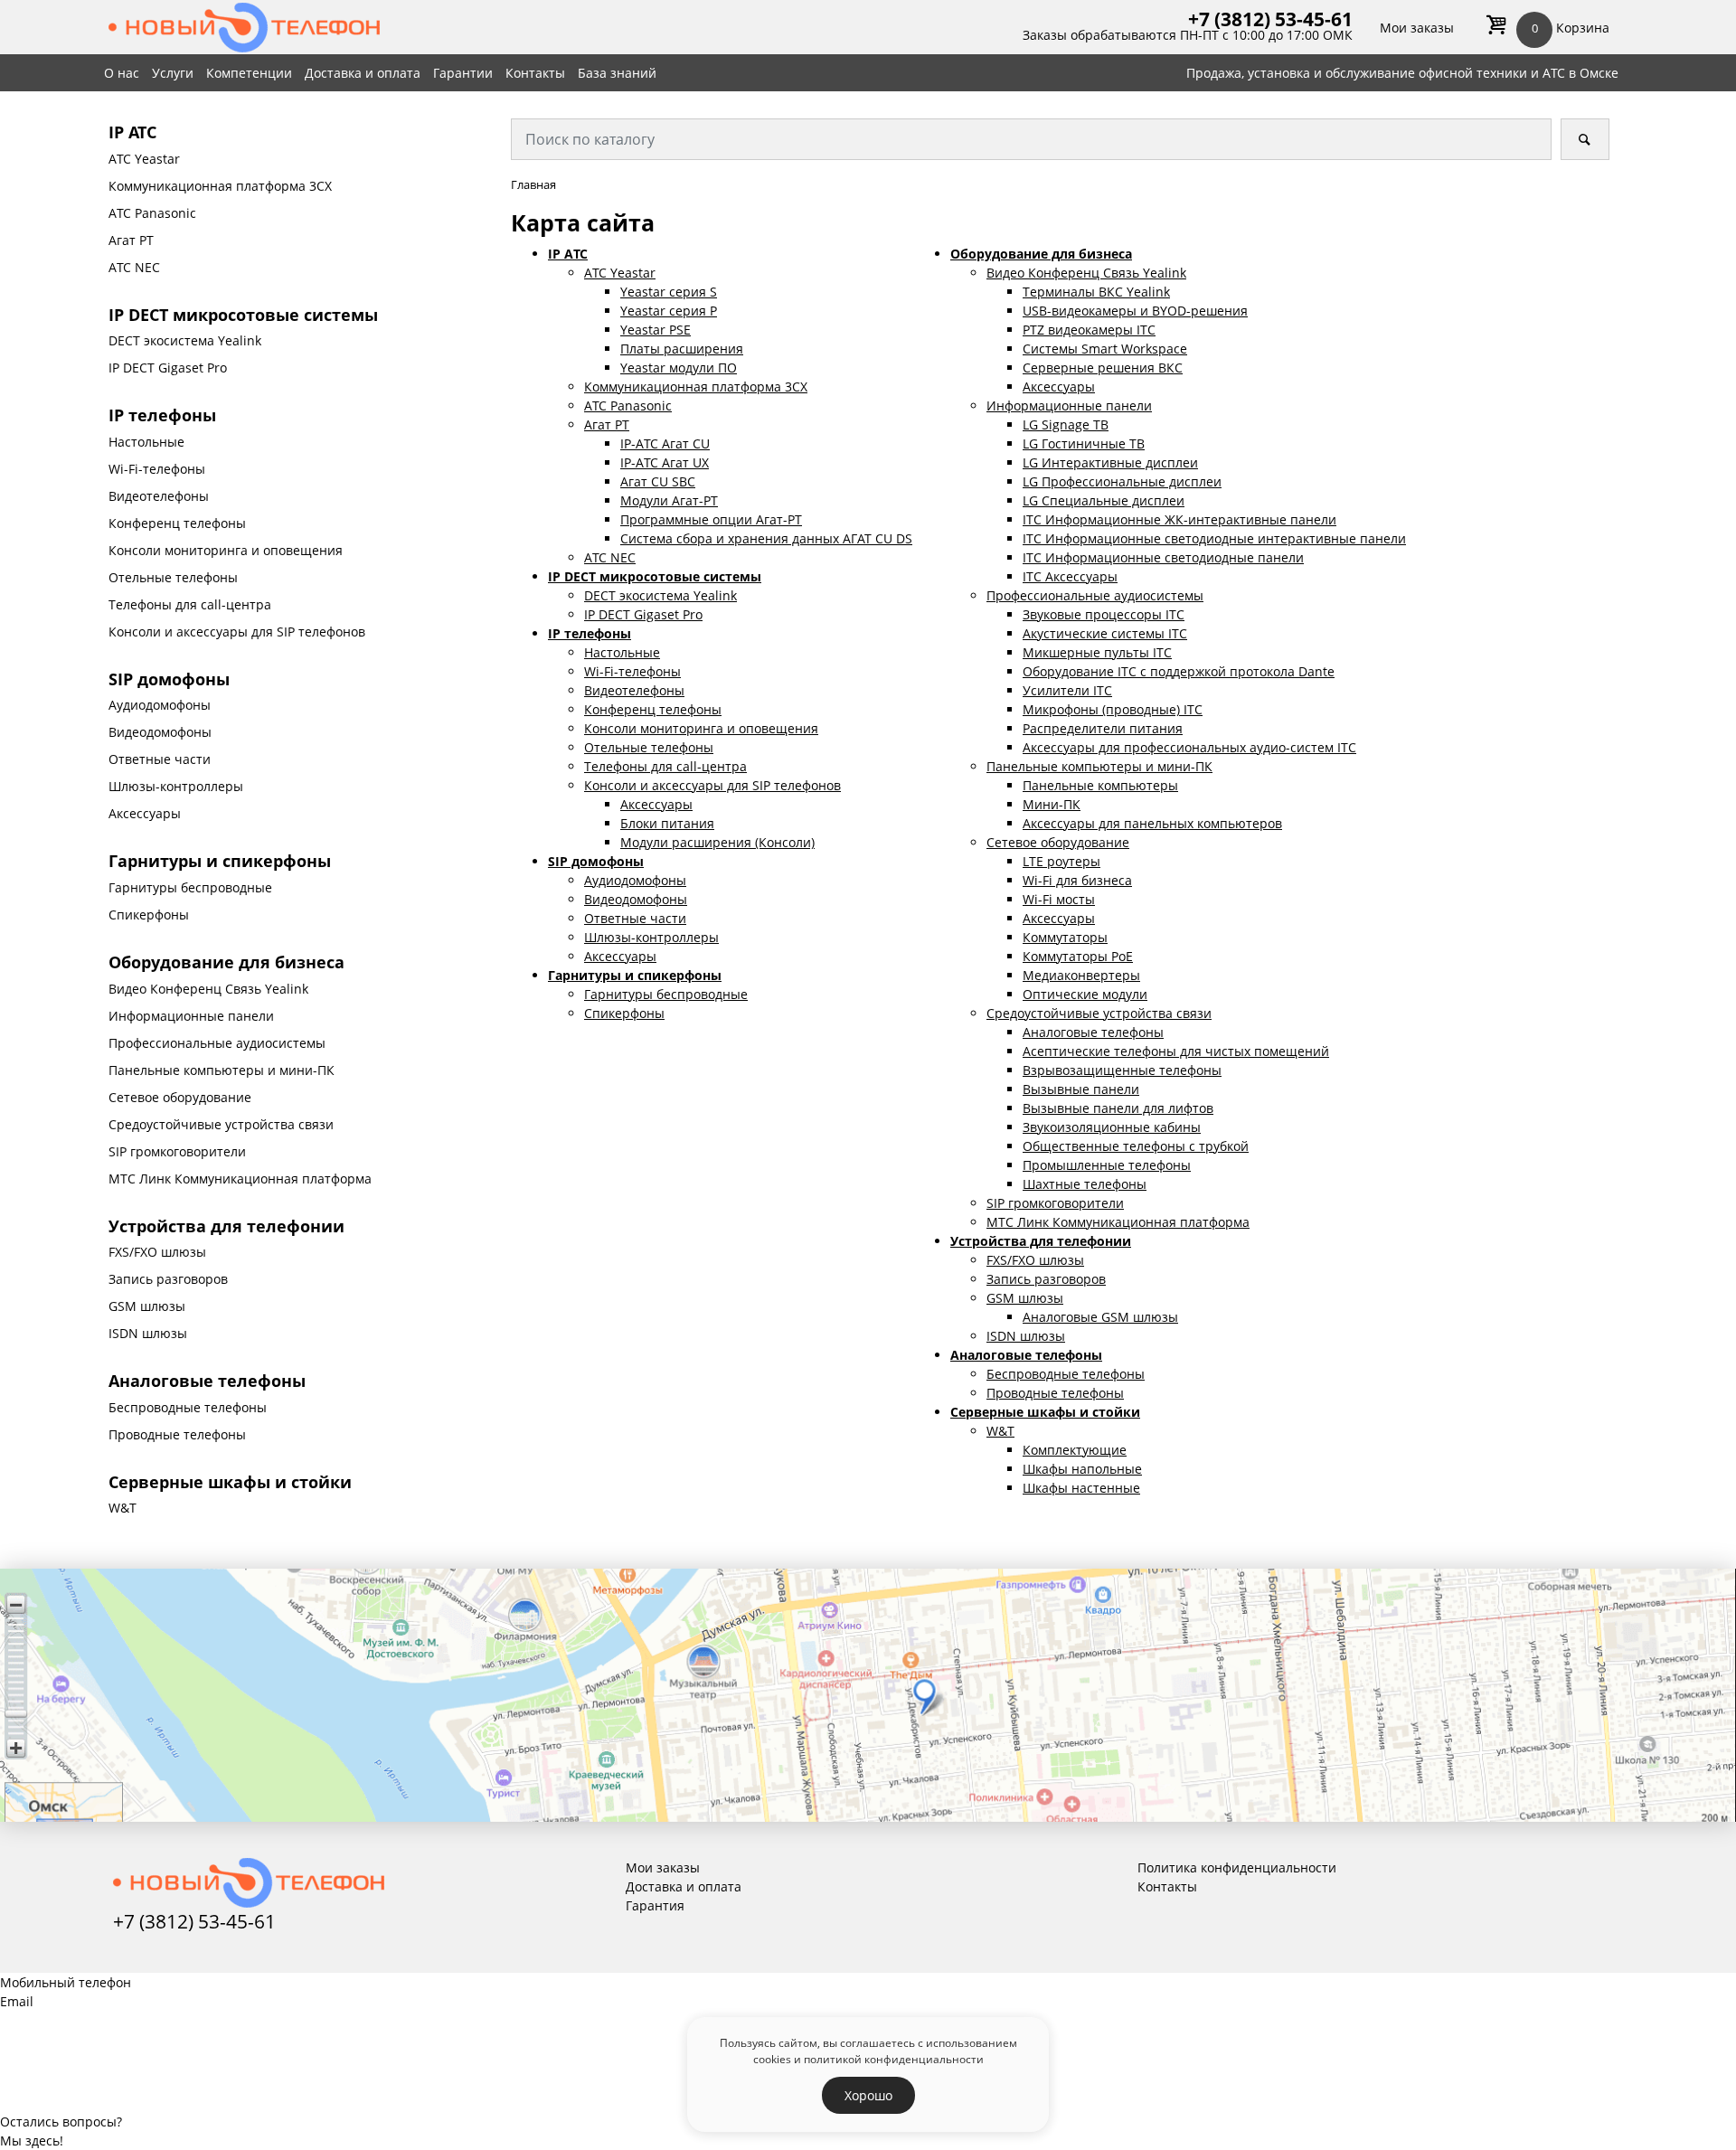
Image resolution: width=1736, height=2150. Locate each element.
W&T (123, 1508)
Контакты (535, 73)
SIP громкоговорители (177, 1151)
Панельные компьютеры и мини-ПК (222, 1070)
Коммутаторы (1065, 937)
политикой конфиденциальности (894, 2059)
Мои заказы (1417, 28)
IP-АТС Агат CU (665, 443)
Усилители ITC (1067, 690)
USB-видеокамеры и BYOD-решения (1135, 311)
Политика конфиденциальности (1237, 1867)
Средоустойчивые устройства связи (221, 1124)
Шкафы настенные (1081, 1488)
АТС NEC (134, 267)
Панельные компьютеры (1100, 785)
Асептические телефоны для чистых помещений (1176, 1051)
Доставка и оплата (363, 73)
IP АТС (132, 132)
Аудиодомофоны (160, 705)
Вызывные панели (1081, 1089)
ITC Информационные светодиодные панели (1163, 557)
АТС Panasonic (152, 213)
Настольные (146, 442)
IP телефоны (162, 415)
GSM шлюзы (147, 1306)
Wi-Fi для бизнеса (1077, 880)
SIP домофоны (169, 679)
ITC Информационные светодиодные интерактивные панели (1214, 538)
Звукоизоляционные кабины (1112, 1127)
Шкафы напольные (1082, 1469)
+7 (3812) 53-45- (1260, 19)
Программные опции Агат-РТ (711, 519)
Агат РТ (131, 240)
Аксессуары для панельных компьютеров (1152, 823)
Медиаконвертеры (1081, 975)
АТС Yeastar (144, 159)
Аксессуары (145, 813)
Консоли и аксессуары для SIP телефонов (237, 632)
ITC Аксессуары (1070, 576)
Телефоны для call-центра (190, 604)
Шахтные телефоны (1085, 1184)
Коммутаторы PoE (1078, 956)
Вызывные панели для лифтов (1118, 1108)
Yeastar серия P (669, 311)
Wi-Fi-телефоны (157, 469)
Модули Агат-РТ (669, 500)
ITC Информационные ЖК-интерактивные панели (1179, 519)
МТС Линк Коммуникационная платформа (240, 1179)
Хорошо (868, 2095)
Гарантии (463, 73)
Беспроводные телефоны (188, 1407)
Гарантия (655, 1905)
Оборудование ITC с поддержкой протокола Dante (1179, 671)
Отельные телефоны (173, 577)
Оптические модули (1085, 994)
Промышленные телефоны (1107, 1165)
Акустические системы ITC (1105, 633)
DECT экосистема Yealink (185, 340)
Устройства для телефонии (226, 1226)
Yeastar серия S (669, 292)
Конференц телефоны (177, 523)
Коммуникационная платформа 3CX (220, 186)
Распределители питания (1103, 728)
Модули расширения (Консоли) (717, 842)
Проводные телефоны (177, 1434)
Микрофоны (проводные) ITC (1113, 709)
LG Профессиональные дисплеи (1122, 481)
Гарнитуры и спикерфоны (220, 861)
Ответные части (160, 759)
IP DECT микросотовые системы (243, 315)
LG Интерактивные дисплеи (1110, 462)
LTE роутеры (1061, 861)
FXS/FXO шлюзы (157, 1252)
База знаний (617, 73)
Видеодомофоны (160, 732)
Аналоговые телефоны (207, 1381)
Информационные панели (191, 1016)
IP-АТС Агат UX (665, 462)
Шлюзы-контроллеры (176, 786)
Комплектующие (1075, 1450)
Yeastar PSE (656, 330)
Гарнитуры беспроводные (190, 887)
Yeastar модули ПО (679, 368)
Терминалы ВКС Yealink (1096, 292)
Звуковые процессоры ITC (1104, 614)
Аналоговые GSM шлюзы (1100, 1317)
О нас (122, 73)
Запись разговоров (168, 1279)
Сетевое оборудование (180, 1097)
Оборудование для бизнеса (226, 962)
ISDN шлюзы (148, 1333)
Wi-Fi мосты (1059, 899)
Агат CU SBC (658, 481)
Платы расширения (682, 349)
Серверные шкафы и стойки (230, 1482)
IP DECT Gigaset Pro (168, 368)
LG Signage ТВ (1066, 424)
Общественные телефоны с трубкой (1136, 1146)
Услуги (173, 73)
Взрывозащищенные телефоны (1122, 1070)
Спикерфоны (149, 915)
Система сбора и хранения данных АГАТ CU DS (766, 538)
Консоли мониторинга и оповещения (226, 550)
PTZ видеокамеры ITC (1089, 330)
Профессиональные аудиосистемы (217, 1043)
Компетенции (249, 73)
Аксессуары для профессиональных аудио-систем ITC (1189, 747)
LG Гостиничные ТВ (1084, 443)
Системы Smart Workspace (1105, 349)
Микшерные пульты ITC (1097, 652)
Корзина (1571, 28)
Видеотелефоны (159, 496)
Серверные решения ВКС (1103, 368)
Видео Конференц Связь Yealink (208, 989)
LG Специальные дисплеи (1104, 500)
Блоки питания (667, 823)
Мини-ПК (1052, 804)
